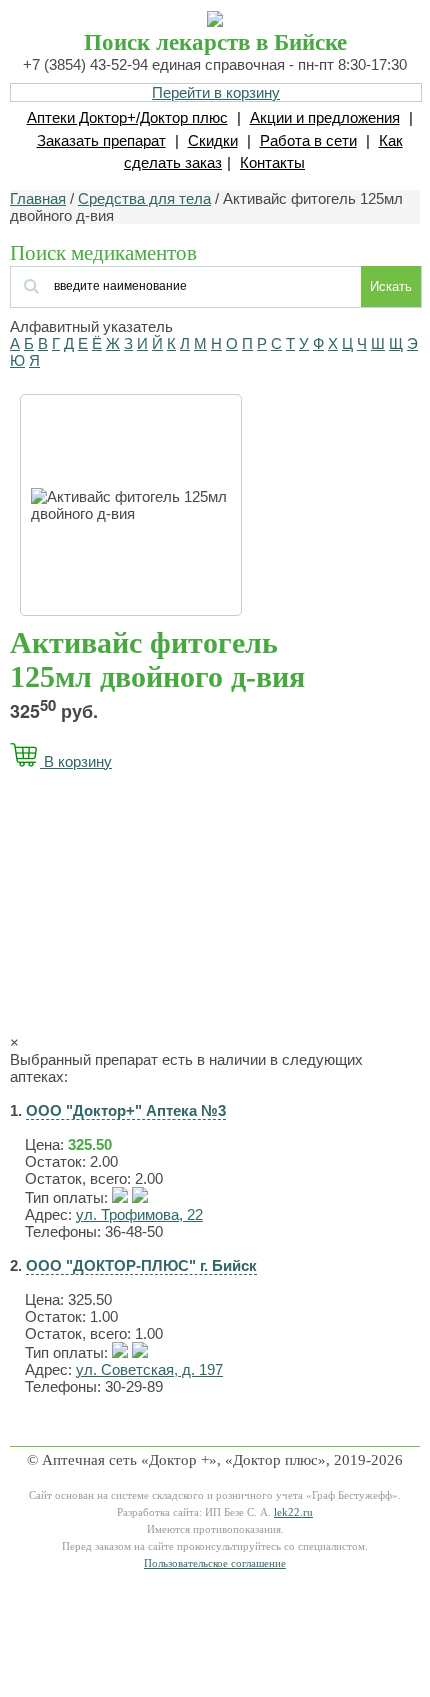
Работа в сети (308, 140)
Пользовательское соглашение (215, 1563)
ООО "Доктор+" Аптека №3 (126, 1110)
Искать (391, 286)
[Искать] (131, 284)
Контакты (272, 162)
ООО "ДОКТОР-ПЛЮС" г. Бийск (141, 1265)
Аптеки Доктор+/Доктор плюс (127, 117)
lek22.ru (293, 1512)
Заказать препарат (101, 140)
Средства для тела (144, 198)
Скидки (213, 140)
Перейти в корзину (216, 92)
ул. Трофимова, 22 (139, 1214)
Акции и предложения (325, 117)
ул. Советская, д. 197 (149, 1369)
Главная (38, 198)
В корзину (76, 761)
